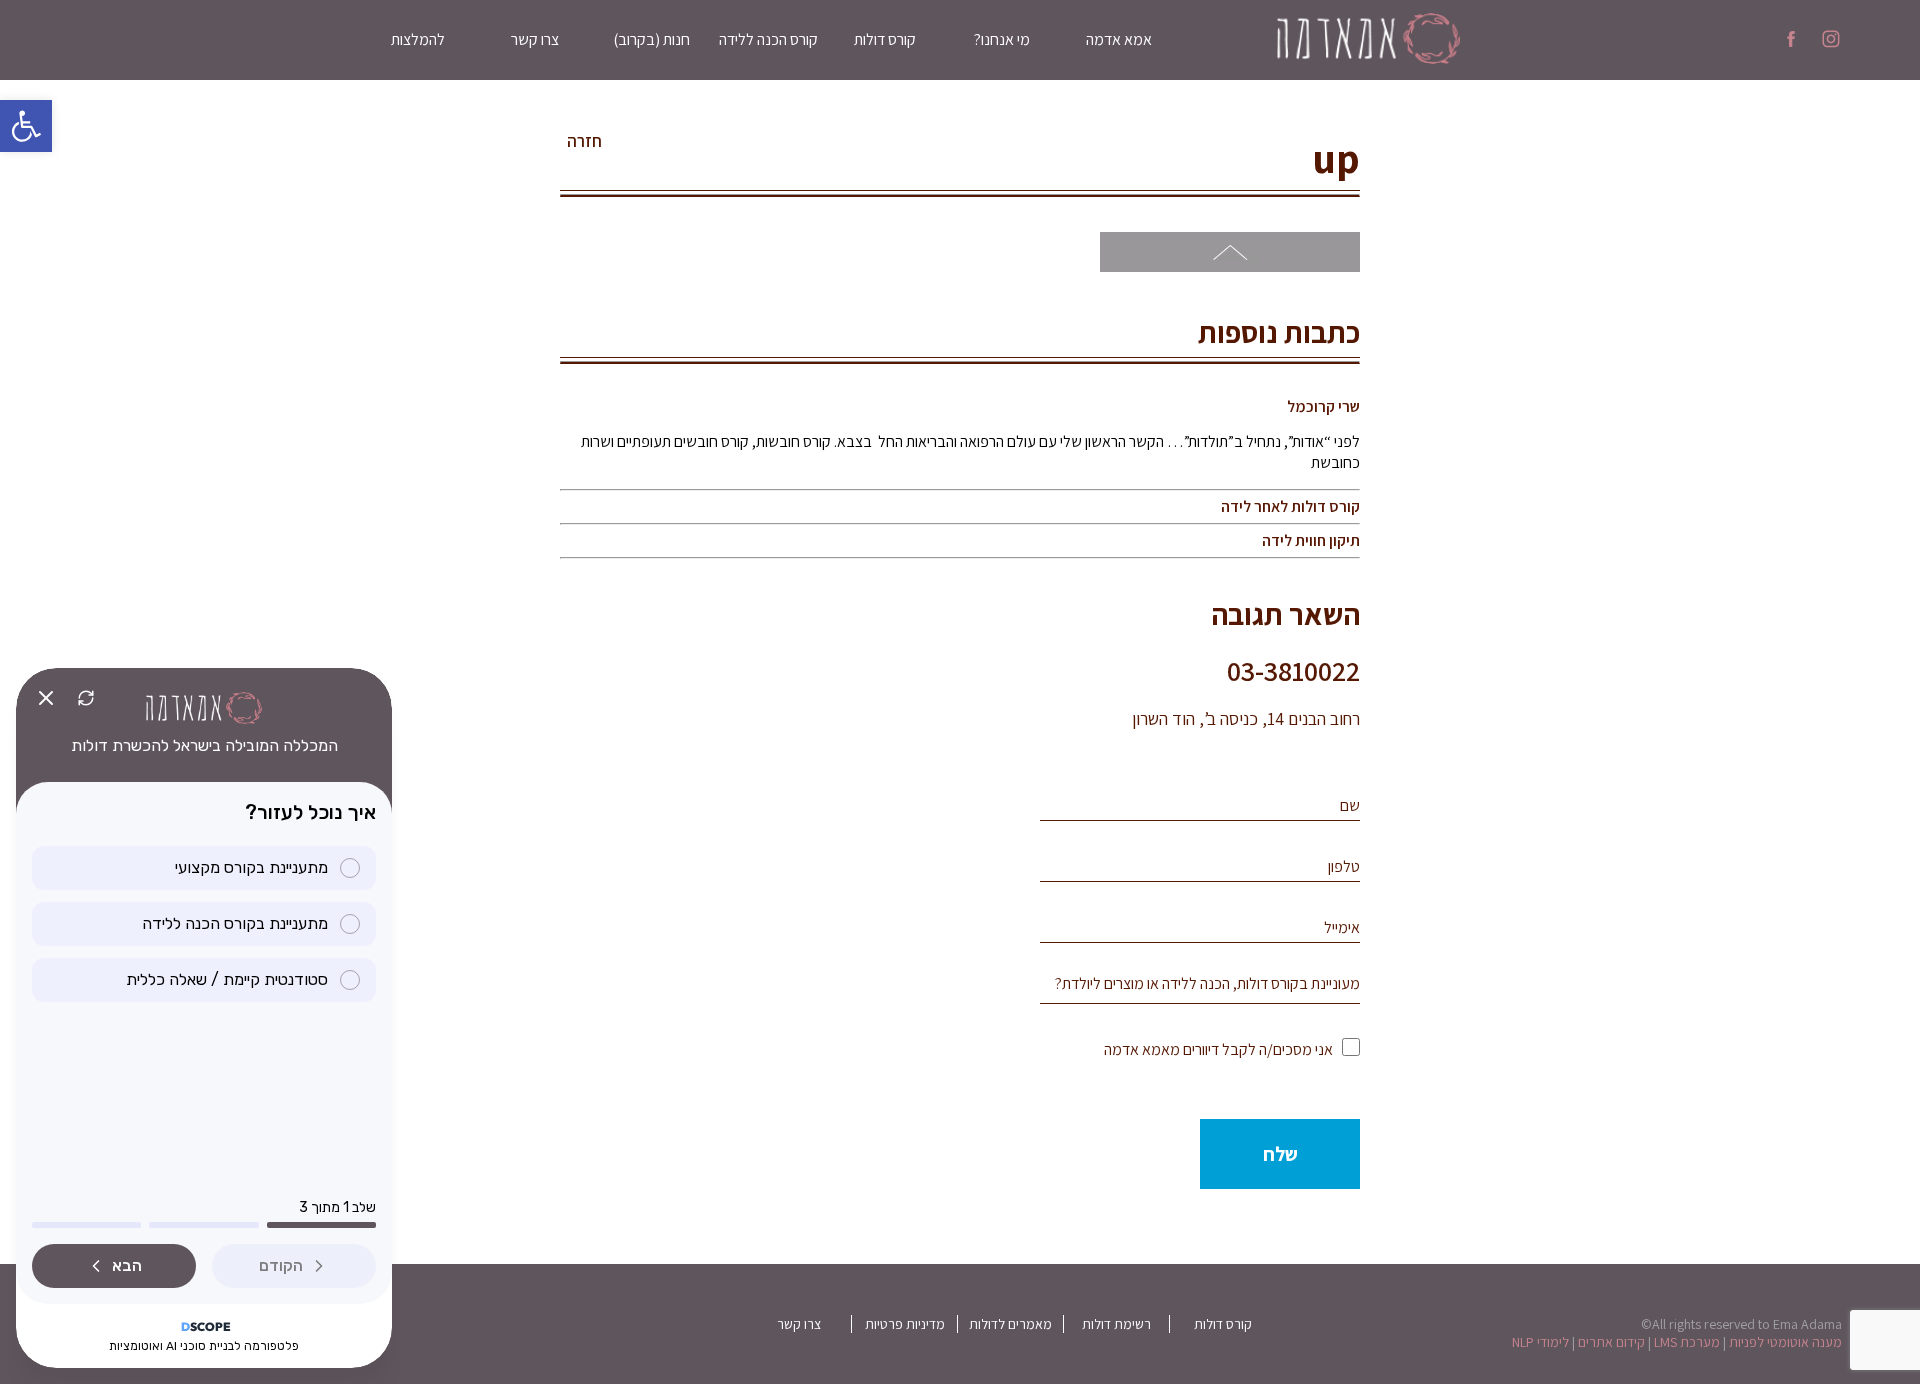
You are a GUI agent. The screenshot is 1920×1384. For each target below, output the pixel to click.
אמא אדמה (1119, 39)
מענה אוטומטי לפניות (1785, 1342)
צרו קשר (535, 39)
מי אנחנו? (1002, 39)
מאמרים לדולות (1010, 1324)
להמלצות (418, 39)
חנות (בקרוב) (651, 39)
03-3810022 (1293, 670)
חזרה (584, 141)
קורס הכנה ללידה (768, 39)
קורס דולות (885, 39)
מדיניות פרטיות (905, 1324)
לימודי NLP (1540, 1342)
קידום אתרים (1611, 1342)
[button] (26, 126)
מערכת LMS (1687, 1342)
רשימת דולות (1116, 1324)
